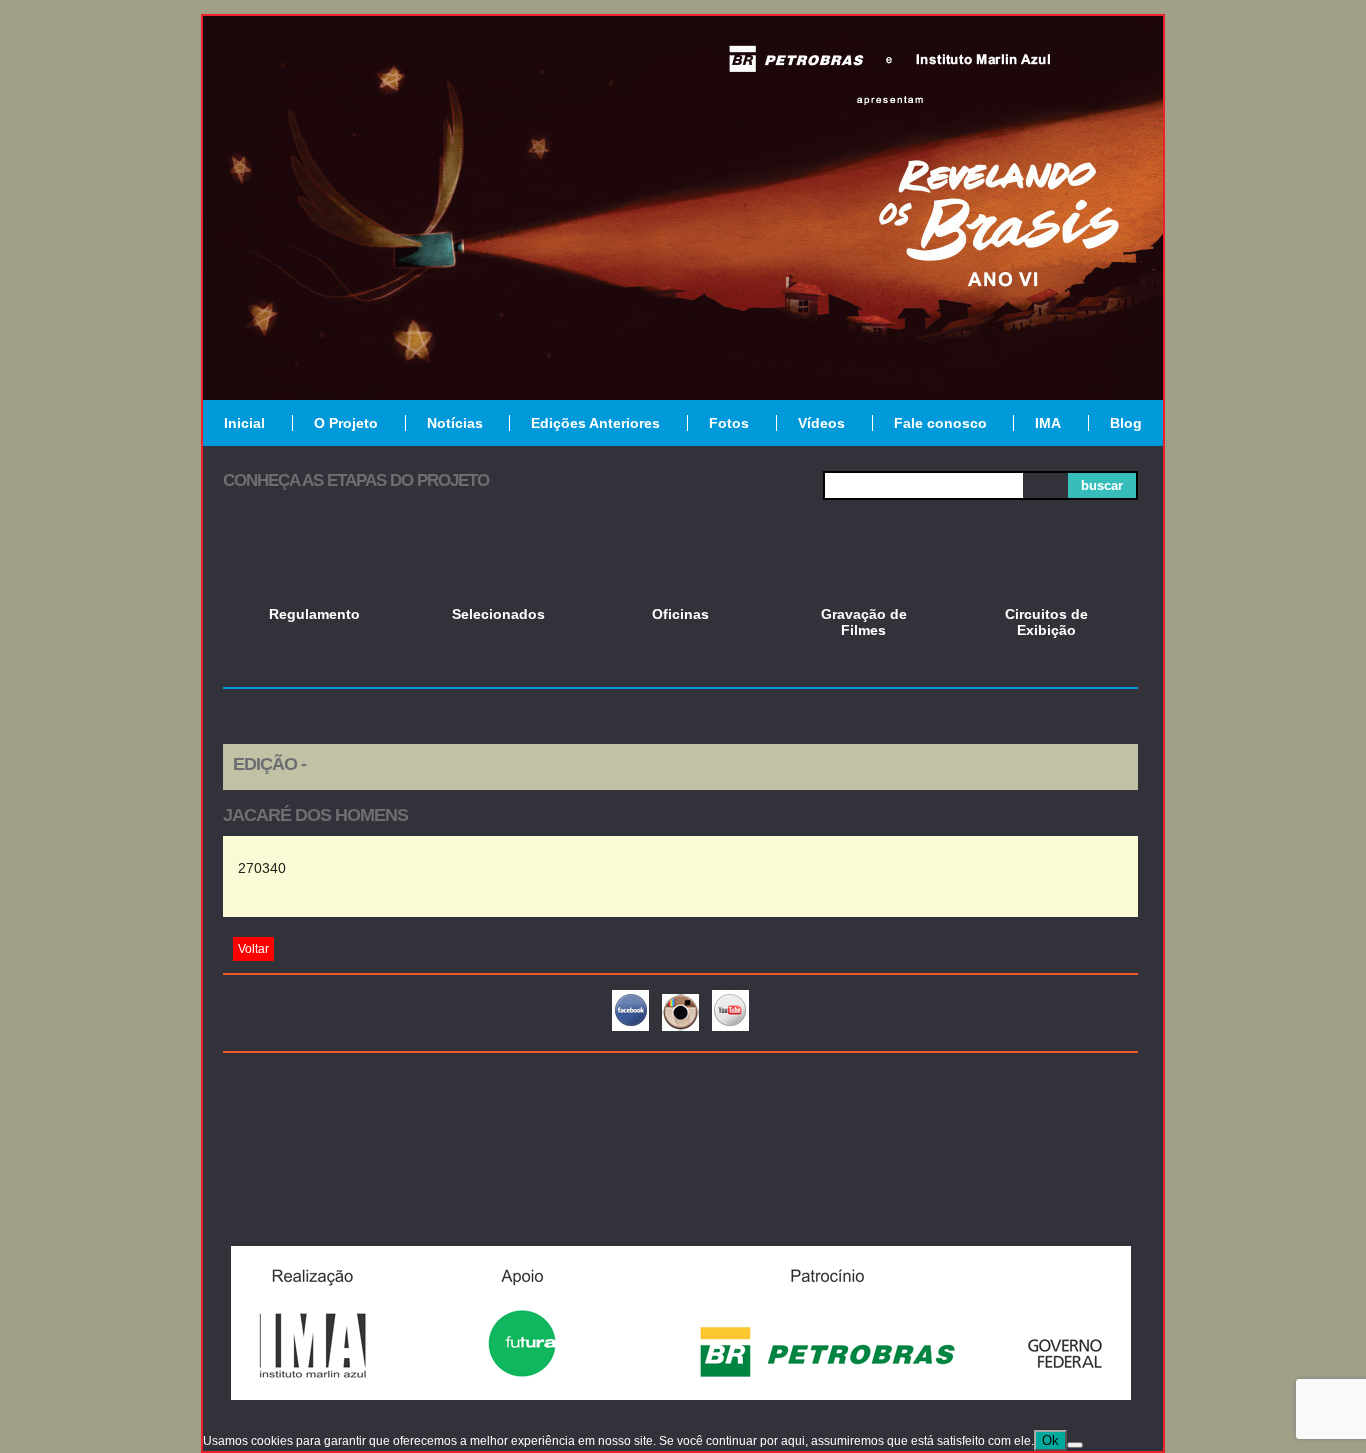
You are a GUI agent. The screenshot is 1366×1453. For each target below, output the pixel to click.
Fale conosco (940, 423)
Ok (1050, 1440)
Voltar (253, 949)
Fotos (729, 423)
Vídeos (821, 423)
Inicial (244, 423)
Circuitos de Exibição (1046, 622)
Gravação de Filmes (864, 622)
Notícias (455, 423)
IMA (1048, 423)
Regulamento (314, 614)
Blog (1126, 423)
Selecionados (498, 614)
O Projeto (346, 423)
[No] (1075, 1445)
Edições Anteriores (595, 423)
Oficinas (680, 614)
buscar (1102, 485)
